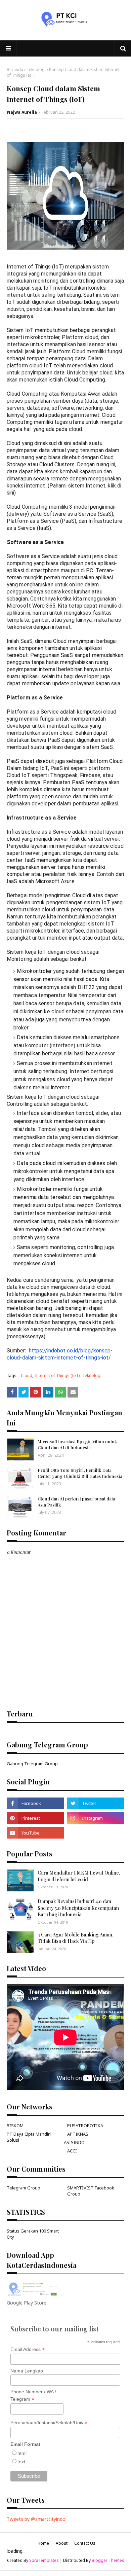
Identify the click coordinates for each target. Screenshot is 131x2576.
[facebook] (35, 1803)
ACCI (72, 2151)
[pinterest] (35, 1818)
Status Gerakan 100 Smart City (33, 2234)
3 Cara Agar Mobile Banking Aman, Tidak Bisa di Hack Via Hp (76, 1938)
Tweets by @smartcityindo (36, 2519)
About (62, 2543)
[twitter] (96, 1803)
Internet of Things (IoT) (57, 1375)
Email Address (28, 2349)
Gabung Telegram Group (32, 1764)
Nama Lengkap (27, 2371)
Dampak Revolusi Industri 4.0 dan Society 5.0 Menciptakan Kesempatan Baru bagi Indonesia (78, 1908)
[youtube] (35, 1833)
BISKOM (15, 2126)
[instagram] (96, 1818)
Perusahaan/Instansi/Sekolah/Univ (49, 2423)
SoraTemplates (44, 2560)
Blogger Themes (108, 2560)
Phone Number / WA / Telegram (33, 2396)
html (22, 2453)
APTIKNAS (78, 2134)
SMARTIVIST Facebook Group (91, 2191)
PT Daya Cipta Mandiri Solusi (29, 2137)
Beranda (15, 69)
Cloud (27, 1375)
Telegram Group (24, 2188)
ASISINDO (74, 2142)
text (21, 2462)
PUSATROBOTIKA (85, 2126)
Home (43, 2543)
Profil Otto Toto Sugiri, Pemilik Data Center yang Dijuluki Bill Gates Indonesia (80, 1473)
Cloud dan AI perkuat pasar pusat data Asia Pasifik (76, 1502)
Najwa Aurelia (22, 112)
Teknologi (36, 69)
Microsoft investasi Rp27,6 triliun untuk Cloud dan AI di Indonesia (77, 1444)
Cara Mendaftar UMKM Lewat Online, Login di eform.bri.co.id (79, 1876)
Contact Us (85, 2543)
